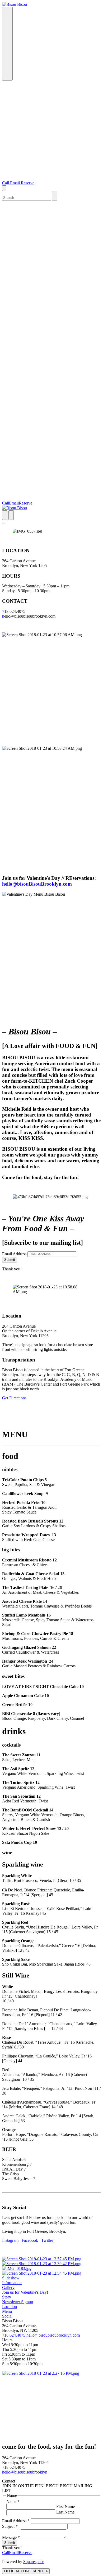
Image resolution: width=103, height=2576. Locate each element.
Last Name (65, 2512)
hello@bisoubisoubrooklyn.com (53, 2335)
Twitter (47, 2240)
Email (15, 183)
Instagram (10, 2240)
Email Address (14, 1254)
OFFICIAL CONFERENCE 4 (26, 2571)
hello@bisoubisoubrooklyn (25, 2472)
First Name (65, 2506)
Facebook (30, 2240)
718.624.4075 (14, 2335)
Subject (10, 2526)
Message (11, 2537)
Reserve (28, 183)
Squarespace (34, 2562)
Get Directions (14, 1398)
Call (6, 183)
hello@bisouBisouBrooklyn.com (37, 884)
